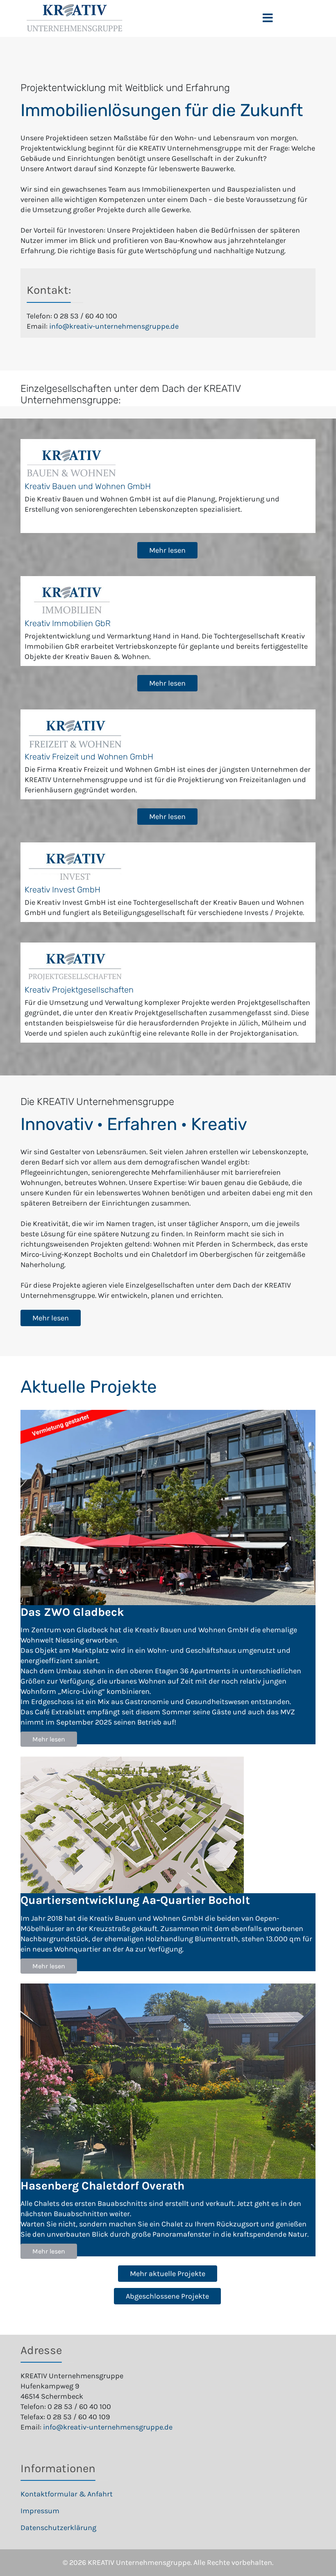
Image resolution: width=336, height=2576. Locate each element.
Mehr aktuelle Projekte (168, 2274)
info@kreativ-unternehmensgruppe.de (114, 326)
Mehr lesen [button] (49, 1739)
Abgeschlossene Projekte (167, 2296)
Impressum (40, 2511)
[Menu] (268, 18)
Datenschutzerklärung (58, 2528)
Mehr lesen (167, 550)
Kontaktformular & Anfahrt (67, 2494)
